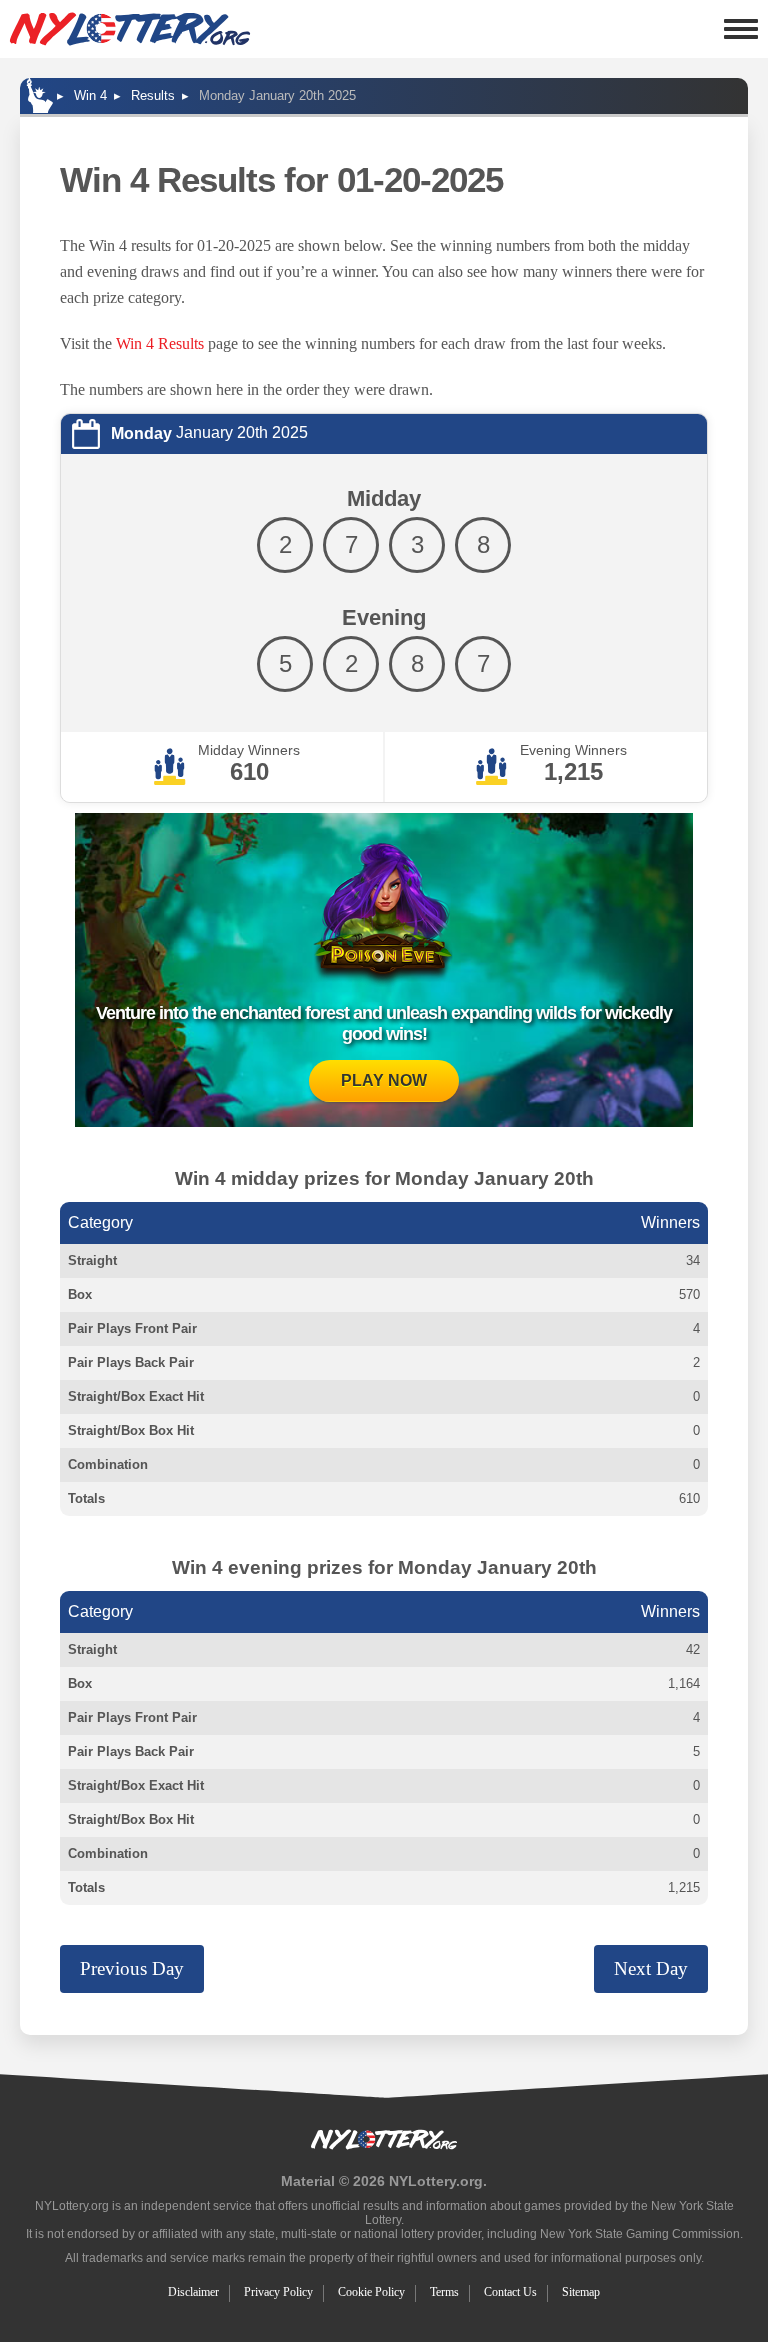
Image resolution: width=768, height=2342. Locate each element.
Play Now (384, 1080)
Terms (444, 2292)
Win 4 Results (160, 343)
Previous (132, 1968)
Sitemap (581, 2292)
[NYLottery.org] (130, 29)
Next (651, 1968)
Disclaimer (193, 2292)
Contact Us (510, 2292)
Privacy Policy (278, 2292)
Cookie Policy (371, 2292)
